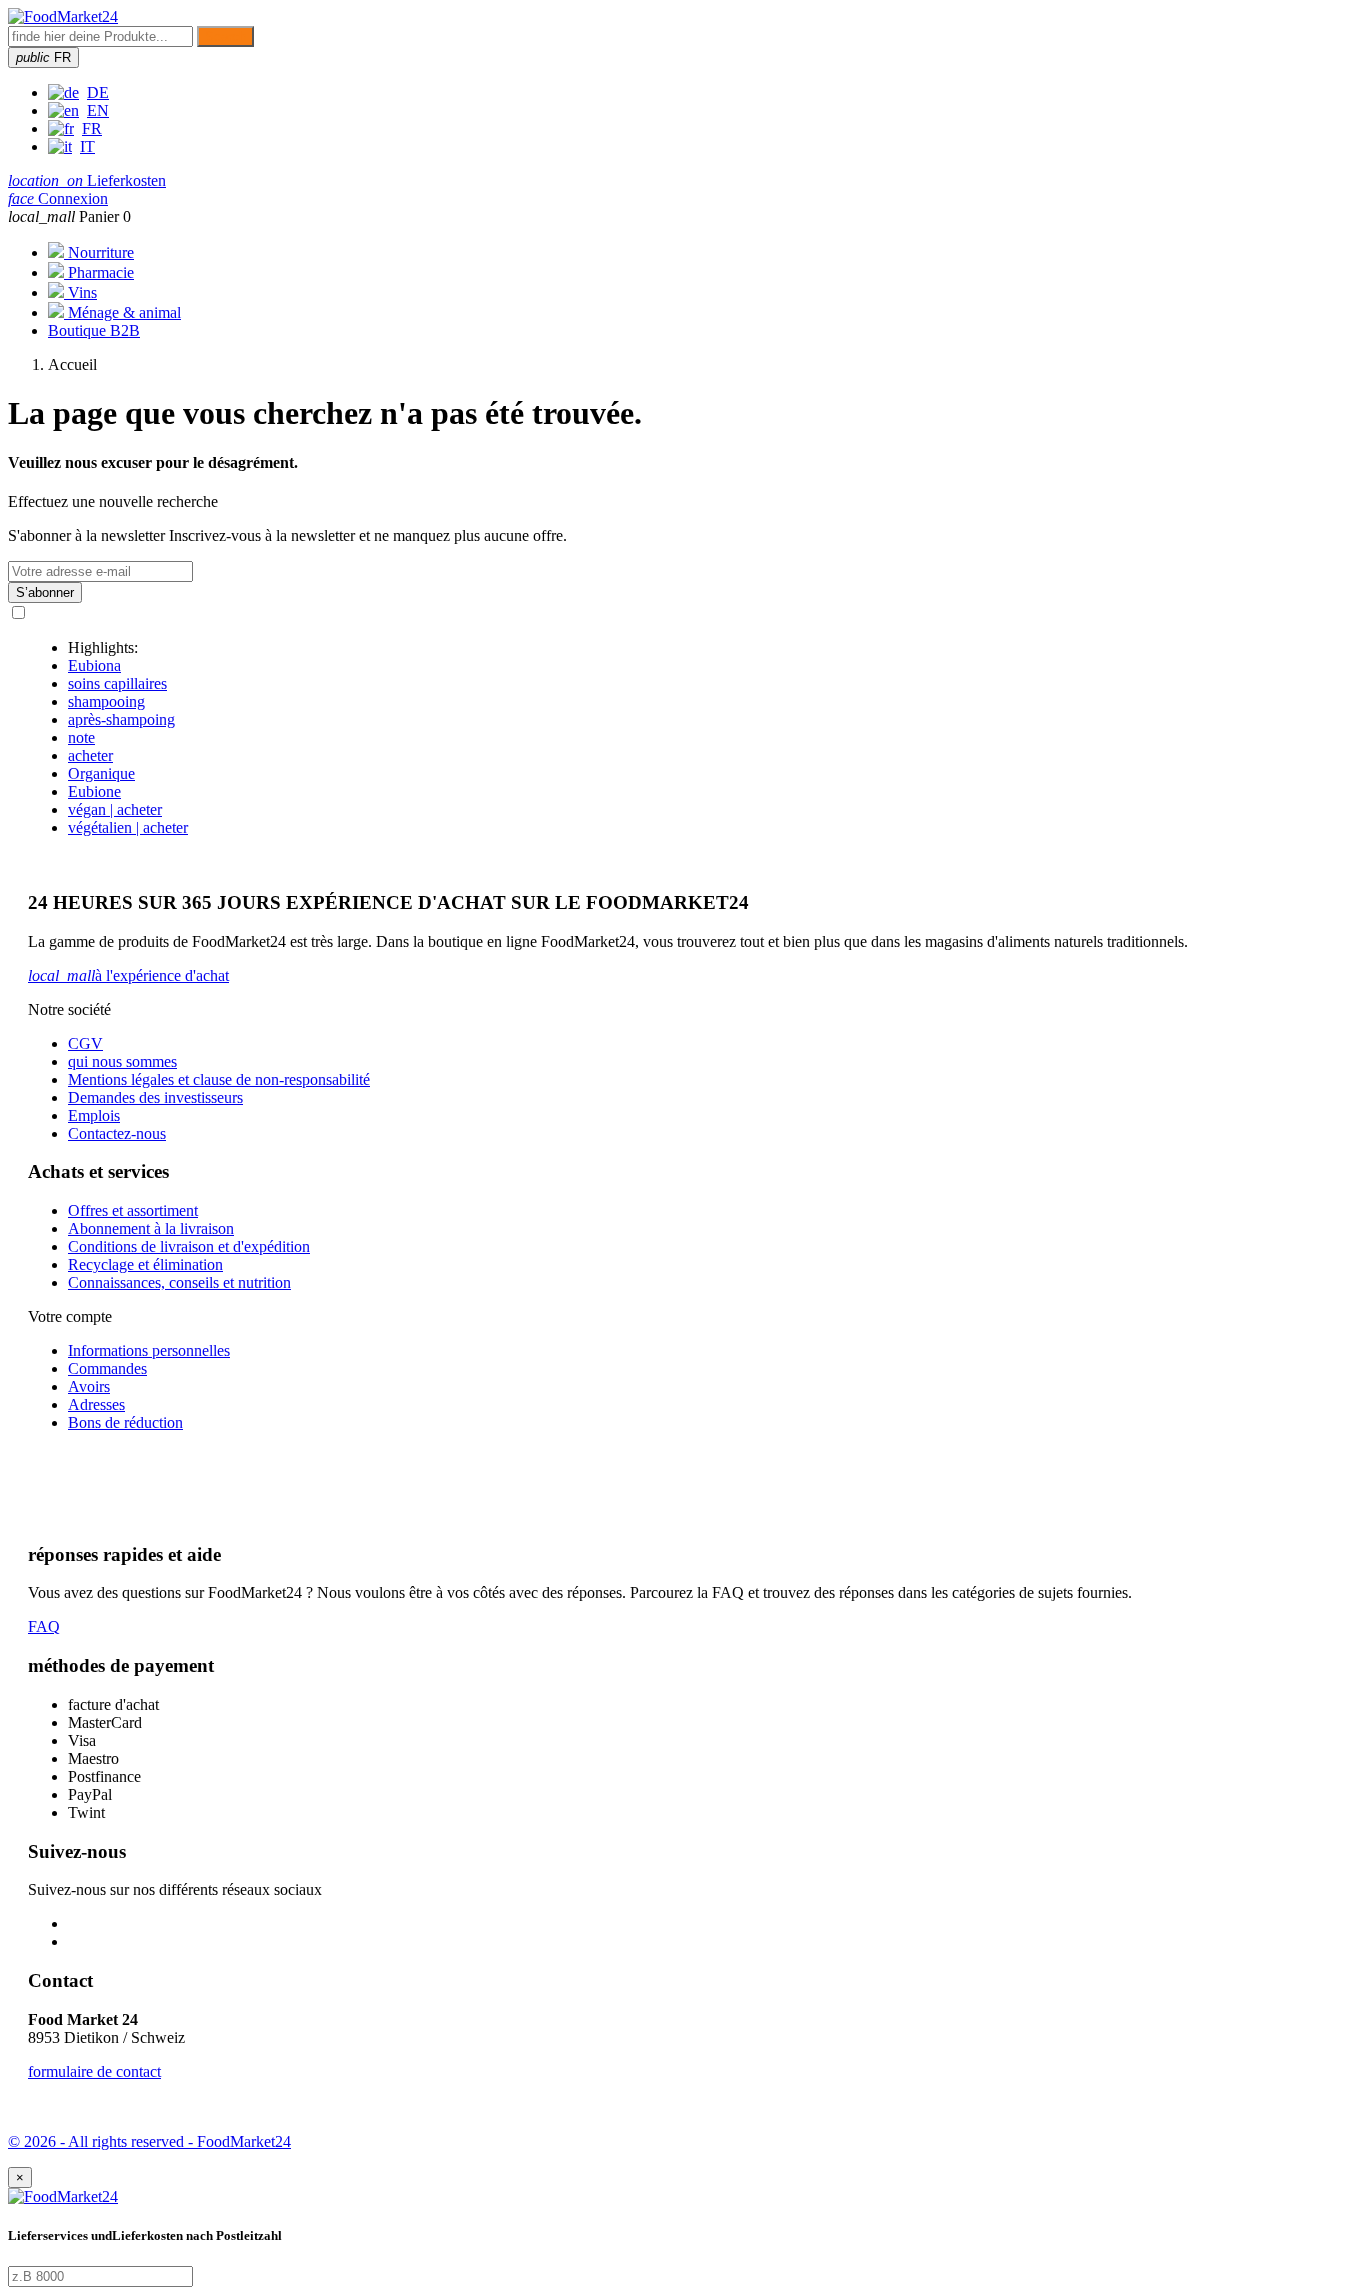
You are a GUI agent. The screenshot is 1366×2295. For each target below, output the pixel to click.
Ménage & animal (122, 312)
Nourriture (99, 252)
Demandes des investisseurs (155, 1097)
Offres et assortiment (133, 1210)
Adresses (96, 1404)
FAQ (44, 1626)
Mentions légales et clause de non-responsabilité (219, 1079)
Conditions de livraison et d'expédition (189, 1246)
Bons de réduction (125, 1422)
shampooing (106, 701)
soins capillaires (117, 683)
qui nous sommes (122, 1061)
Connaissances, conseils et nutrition (179, 1282)
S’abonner (45, 592)
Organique (101, 773)
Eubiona (94, 665)
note (81, 737)
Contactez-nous (117, 1133)
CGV (85, 1043)
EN (98, 110)
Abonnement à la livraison (151, 1228)
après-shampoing (121, 719)
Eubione (94, 791)
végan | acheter (115, 809)
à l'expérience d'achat (128, 975)
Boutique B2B (94, 330)
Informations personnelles (149, 1350)
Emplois (94, 1115)
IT (87, 146)
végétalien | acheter (128, 827)
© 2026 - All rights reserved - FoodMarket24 (149, 2141)
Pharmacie (99, 272)
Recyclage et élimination (145, 1264)
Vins (80, 292)
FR (92, 128)
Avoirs (89, 1386)
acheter (90, 755)
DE (98, 92)
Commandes (107, 1368)
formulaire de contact (94, 2071)
